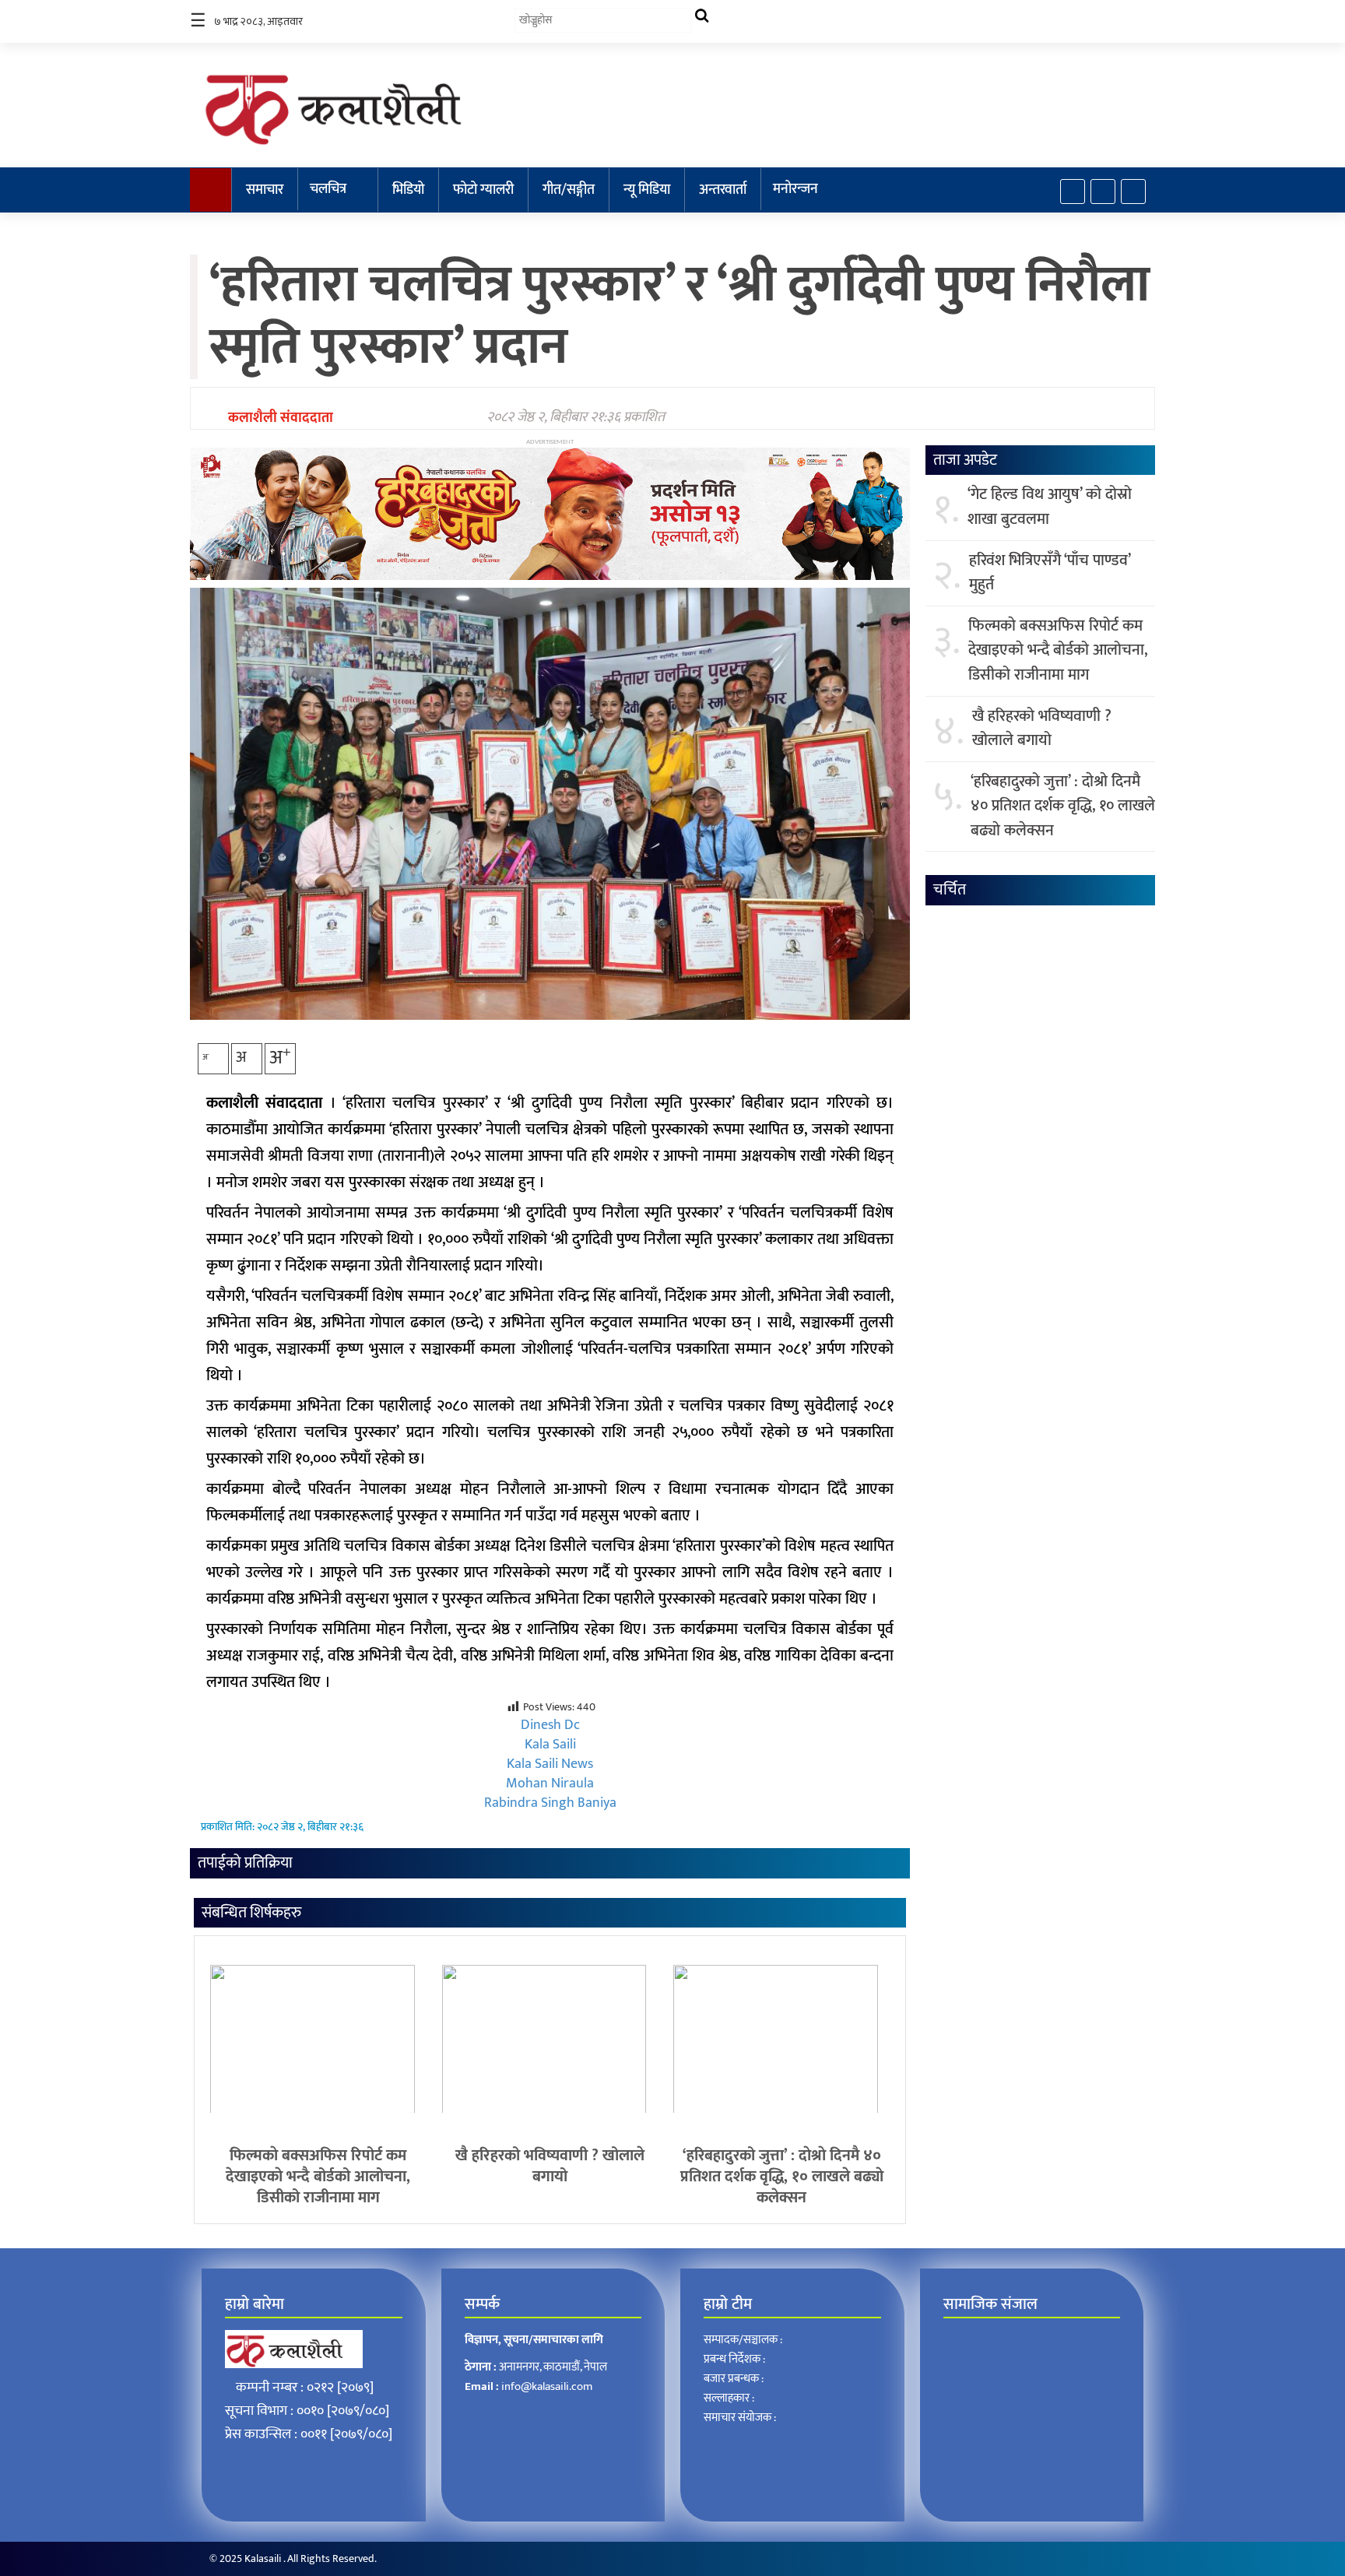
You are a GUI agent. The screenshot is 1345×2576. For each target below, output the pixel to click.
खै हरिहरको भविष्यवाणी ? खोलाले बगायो (550, 2166)
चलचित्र (328, 189)
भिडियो (408, 190)
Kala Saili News (550, 1764)
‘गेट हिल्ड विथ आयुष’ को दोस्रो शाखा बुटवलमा (1050, 507)
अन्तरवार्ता (723, 190)
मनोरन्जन (795, 189)
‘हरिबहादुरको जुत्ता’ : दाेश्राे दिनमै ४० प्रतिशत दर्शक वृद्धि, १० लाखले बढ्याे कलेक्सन (782, 2177)
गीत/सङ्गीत (569, 190)
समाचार (265, 190)
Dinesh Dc (550, 1725)
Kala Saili (550, 1745)
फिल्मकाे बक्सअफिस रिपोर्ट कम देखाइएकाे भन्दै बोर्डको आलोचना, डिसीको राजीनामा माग (318, 2177)
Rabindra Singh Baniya (550, 1803)
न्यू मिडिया (647, 190)
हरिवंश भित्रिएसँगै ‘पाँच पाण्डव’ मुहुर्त (1050, 573)
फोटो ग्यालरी (483, 190)
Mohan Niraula (550, 1784)
